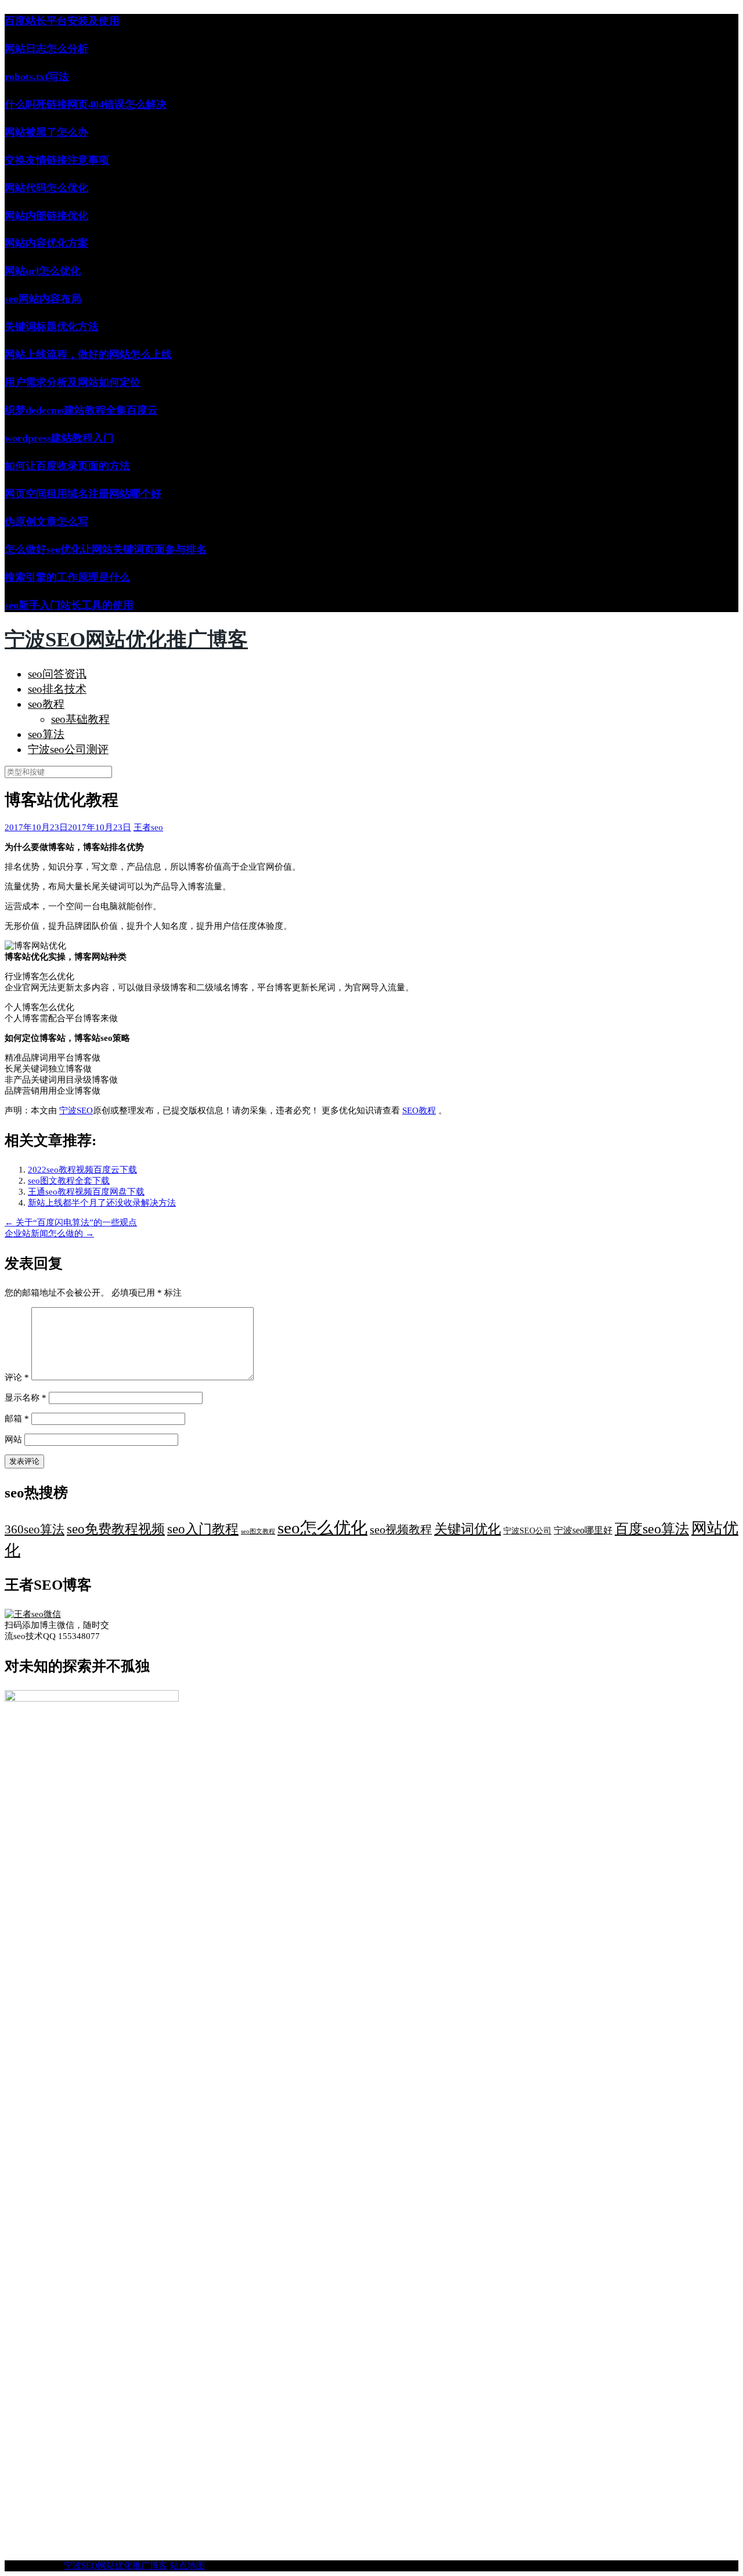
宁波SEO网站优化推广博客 (126, 640)
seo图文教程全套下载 (69, 1181)
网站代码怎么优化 (46, 188)
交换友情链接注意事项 (57, 160)
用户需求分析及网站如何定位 (73, 382)
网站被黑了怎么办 (46, 132)
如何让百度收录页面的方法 (67, 466)
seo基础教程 (80, 719)
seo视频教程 (401, 1530)
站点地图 (187, 2566)
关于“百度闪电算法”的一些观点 (71, 1222)
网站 (13, 1439)
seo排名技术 (57, 689)
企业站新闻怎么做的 (49, 1233)
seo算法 (46, 734)
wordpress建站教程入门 (59, 438)
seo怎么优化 (322, 1528)
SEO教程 (419, 1110)
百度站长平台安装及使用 (62, 21)
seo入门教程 (203, 1529)
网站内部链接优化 (46, 216)
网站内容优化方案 (46, 243)
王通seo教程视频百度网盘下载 (86, 1192)
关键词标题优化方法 (52, 327)
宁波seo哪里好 (583, 1530)
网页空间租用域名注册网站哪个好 (83, 494)
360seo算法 (35, 1529)
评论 (17, 1377)
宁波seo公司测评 (68, 749)
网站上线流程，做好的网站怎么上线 (88, 354)
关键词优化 (468, 1529)
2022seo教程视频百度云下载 (82, 1170)
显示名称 (26, 1398)
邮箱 (17, 1419)
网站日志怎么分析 (46, 49)
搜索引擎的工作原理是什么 (67, 577)
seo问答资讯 (57, 674)
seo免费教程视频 (116, 1529)
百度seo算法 (652, 1529)
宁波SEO (76, 1110)
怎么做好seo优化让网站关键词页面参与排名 (106, 549)
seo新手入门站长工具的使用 (69, 605)
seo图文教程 (258, 1531)
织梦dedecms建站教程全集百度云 (81, 410)
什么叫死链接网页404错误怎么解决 (86, 104)
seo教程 (46, 704)
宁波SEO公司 (527, 1531)
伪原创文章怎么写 (46, 522)
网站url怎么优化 (43, 271)
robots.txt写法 (37, 77)
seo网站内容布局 (43, 299)
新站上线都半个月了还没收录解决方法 (102, 1203)
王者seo (148, 827)
